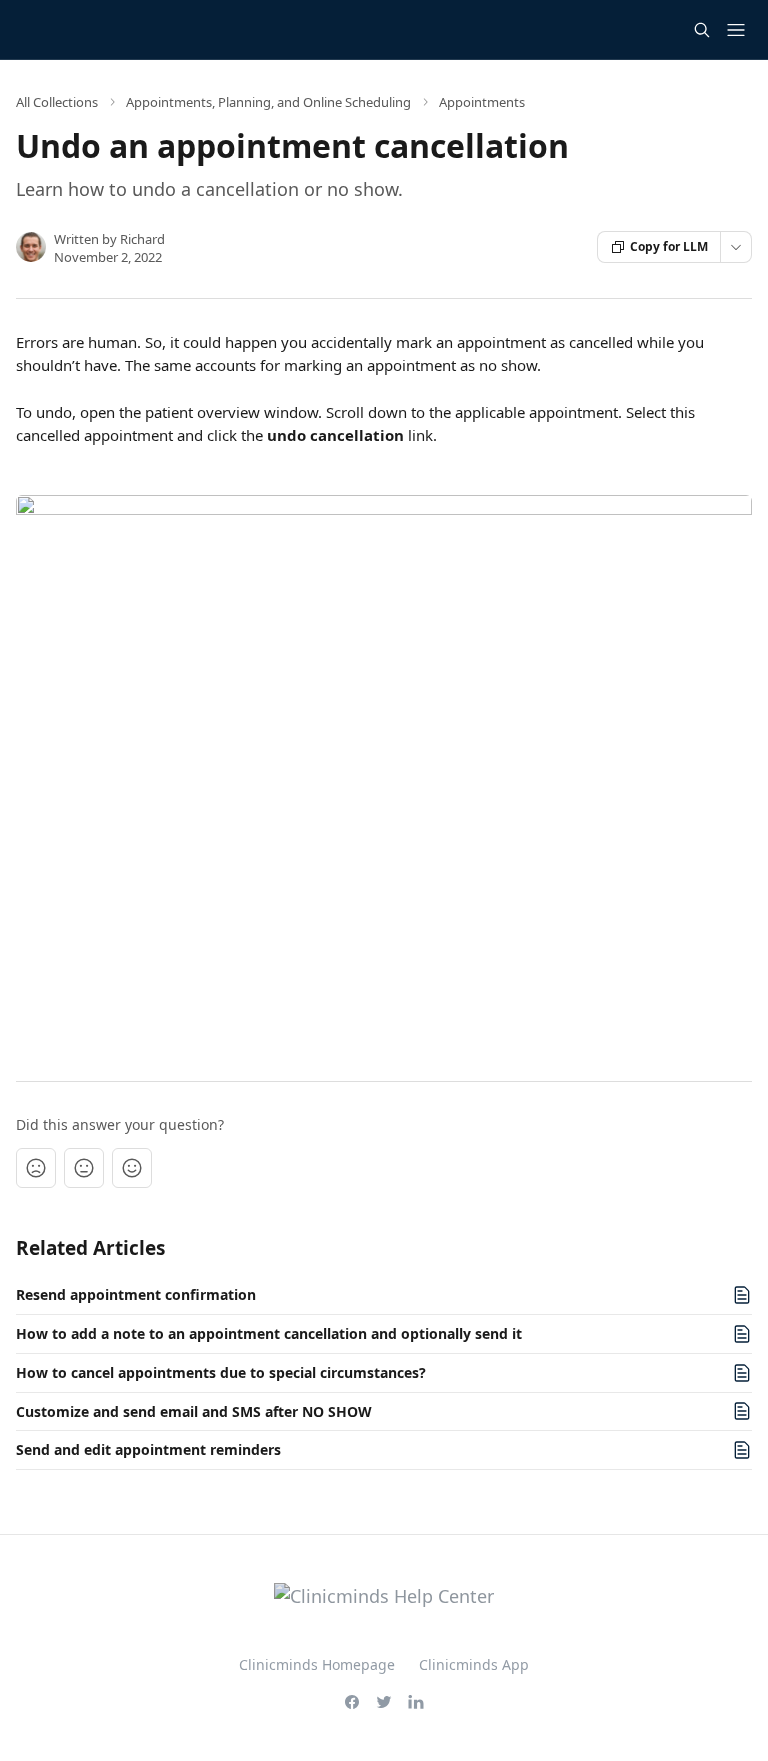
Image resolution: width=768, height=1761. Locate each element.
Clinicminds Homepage (317, 1664)
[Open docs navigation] (736, 30)
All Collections (57, 102)
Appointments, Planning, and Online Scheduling (268, 102)
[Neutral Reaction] (84, 1168)
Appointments (482, 102)
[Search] (702, 30)
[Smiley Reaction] (132, 1168)
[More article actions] (736, 247)
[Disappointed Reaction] (36, 1168)
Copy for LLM (669, 246)
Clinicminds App (474, 1664)
